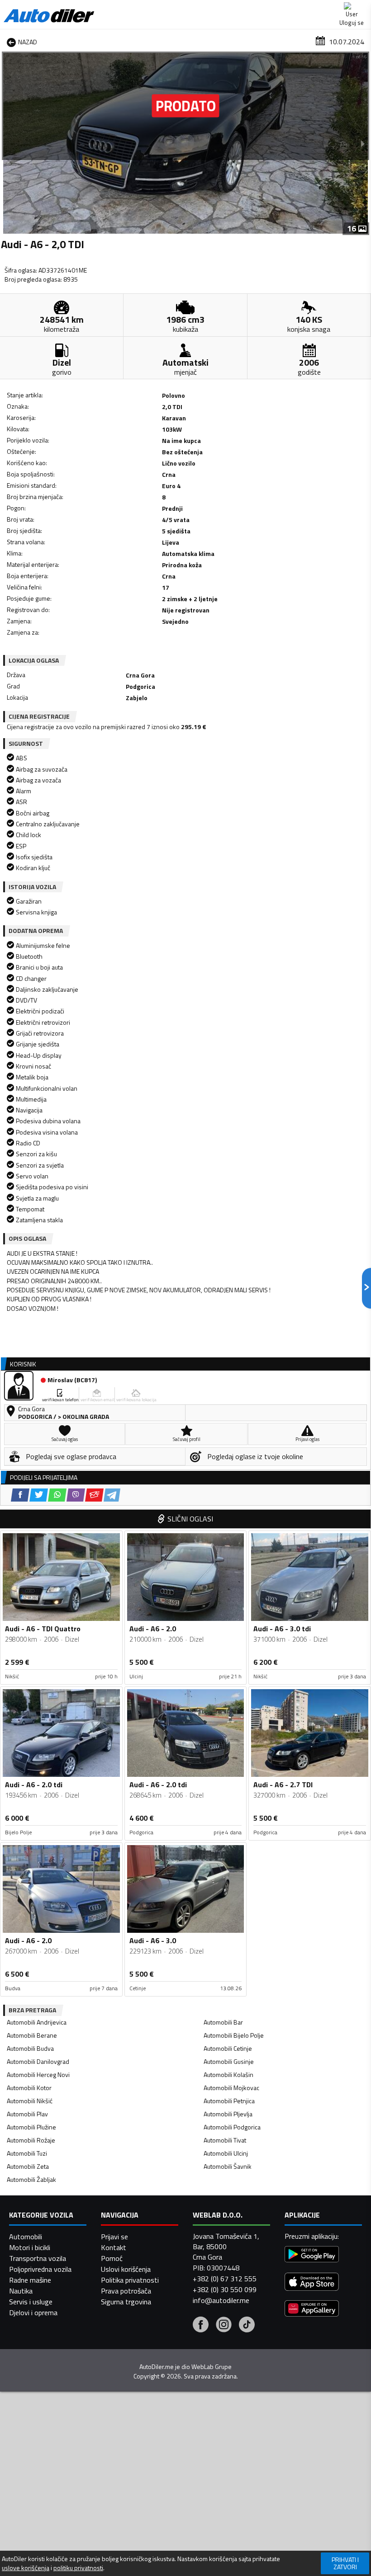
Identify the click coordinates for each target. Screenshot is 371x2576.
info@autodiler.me (221, 2300)
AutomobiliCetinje (228, 2048)
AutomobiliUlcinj (226, 2153)
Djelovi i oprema (33, 2312)
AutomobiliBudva (30, 2048)
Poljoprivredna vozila (40, 2269)
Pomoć (112, 2258)
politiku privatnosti (78, 2568)
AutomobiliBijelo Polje (234, 2035)
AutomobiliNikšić (30, 2101)
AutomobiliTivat (225, 2140)
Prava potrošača (126, 2291)
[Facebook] (201, 2326)
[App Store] (312, 2283)
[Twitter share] (39, 1495)
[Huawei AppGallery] (312, 2310)
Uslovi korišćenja (126, 2269)
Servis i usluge (31, 2302)
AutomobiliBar (223, 2022)
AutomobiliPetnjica (229, 2101)
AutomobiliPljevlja (228, 2114)
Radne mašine (30, 2280)
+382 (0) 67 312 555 (225, 2279)
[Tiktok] (247, 2326)
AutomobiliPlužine (31, 2127)
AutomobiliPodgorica (232, 2127)
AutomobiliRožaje (31, 2140)
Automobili (26, 2237)
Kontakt (114, 2247)
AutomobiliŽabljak (31, 2179)
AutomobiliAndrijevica (37, 2022)
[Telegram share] (112, 1495)
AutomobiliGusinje (229, 2061)
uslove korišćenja (26, 2568)
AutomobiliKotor (29, 2088)
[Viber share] (76, 1495)
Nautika (21, 2291)
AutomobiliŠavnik (228, 2166)
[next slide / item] (363, 143)
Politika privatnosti (130, 2280)
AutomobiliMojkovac (231, 2088)
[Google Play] (312, 2255)
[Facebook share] (20, 1495)
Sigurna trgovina (126, 2302)
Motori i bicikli (30, 2247)
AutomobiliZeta (28, 2166)
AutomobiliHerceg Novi (38, 2074)
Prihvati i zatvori (345, 2563)
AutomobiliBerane (32, 2035)
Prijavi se (114, 2237)
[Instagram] (224, 2326)
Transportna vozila (38, 2258)
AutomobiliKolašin (228, 2074)
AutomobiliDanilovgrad (38, 2061)
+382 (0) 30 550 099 (225, 2289)
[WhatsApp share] (57, 1495)
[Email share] (94, 1495)
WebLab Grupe (212, 2367)
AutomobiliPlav (27, 2114)
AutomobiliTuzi (27, 2153)
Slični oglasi (190, 1519)
